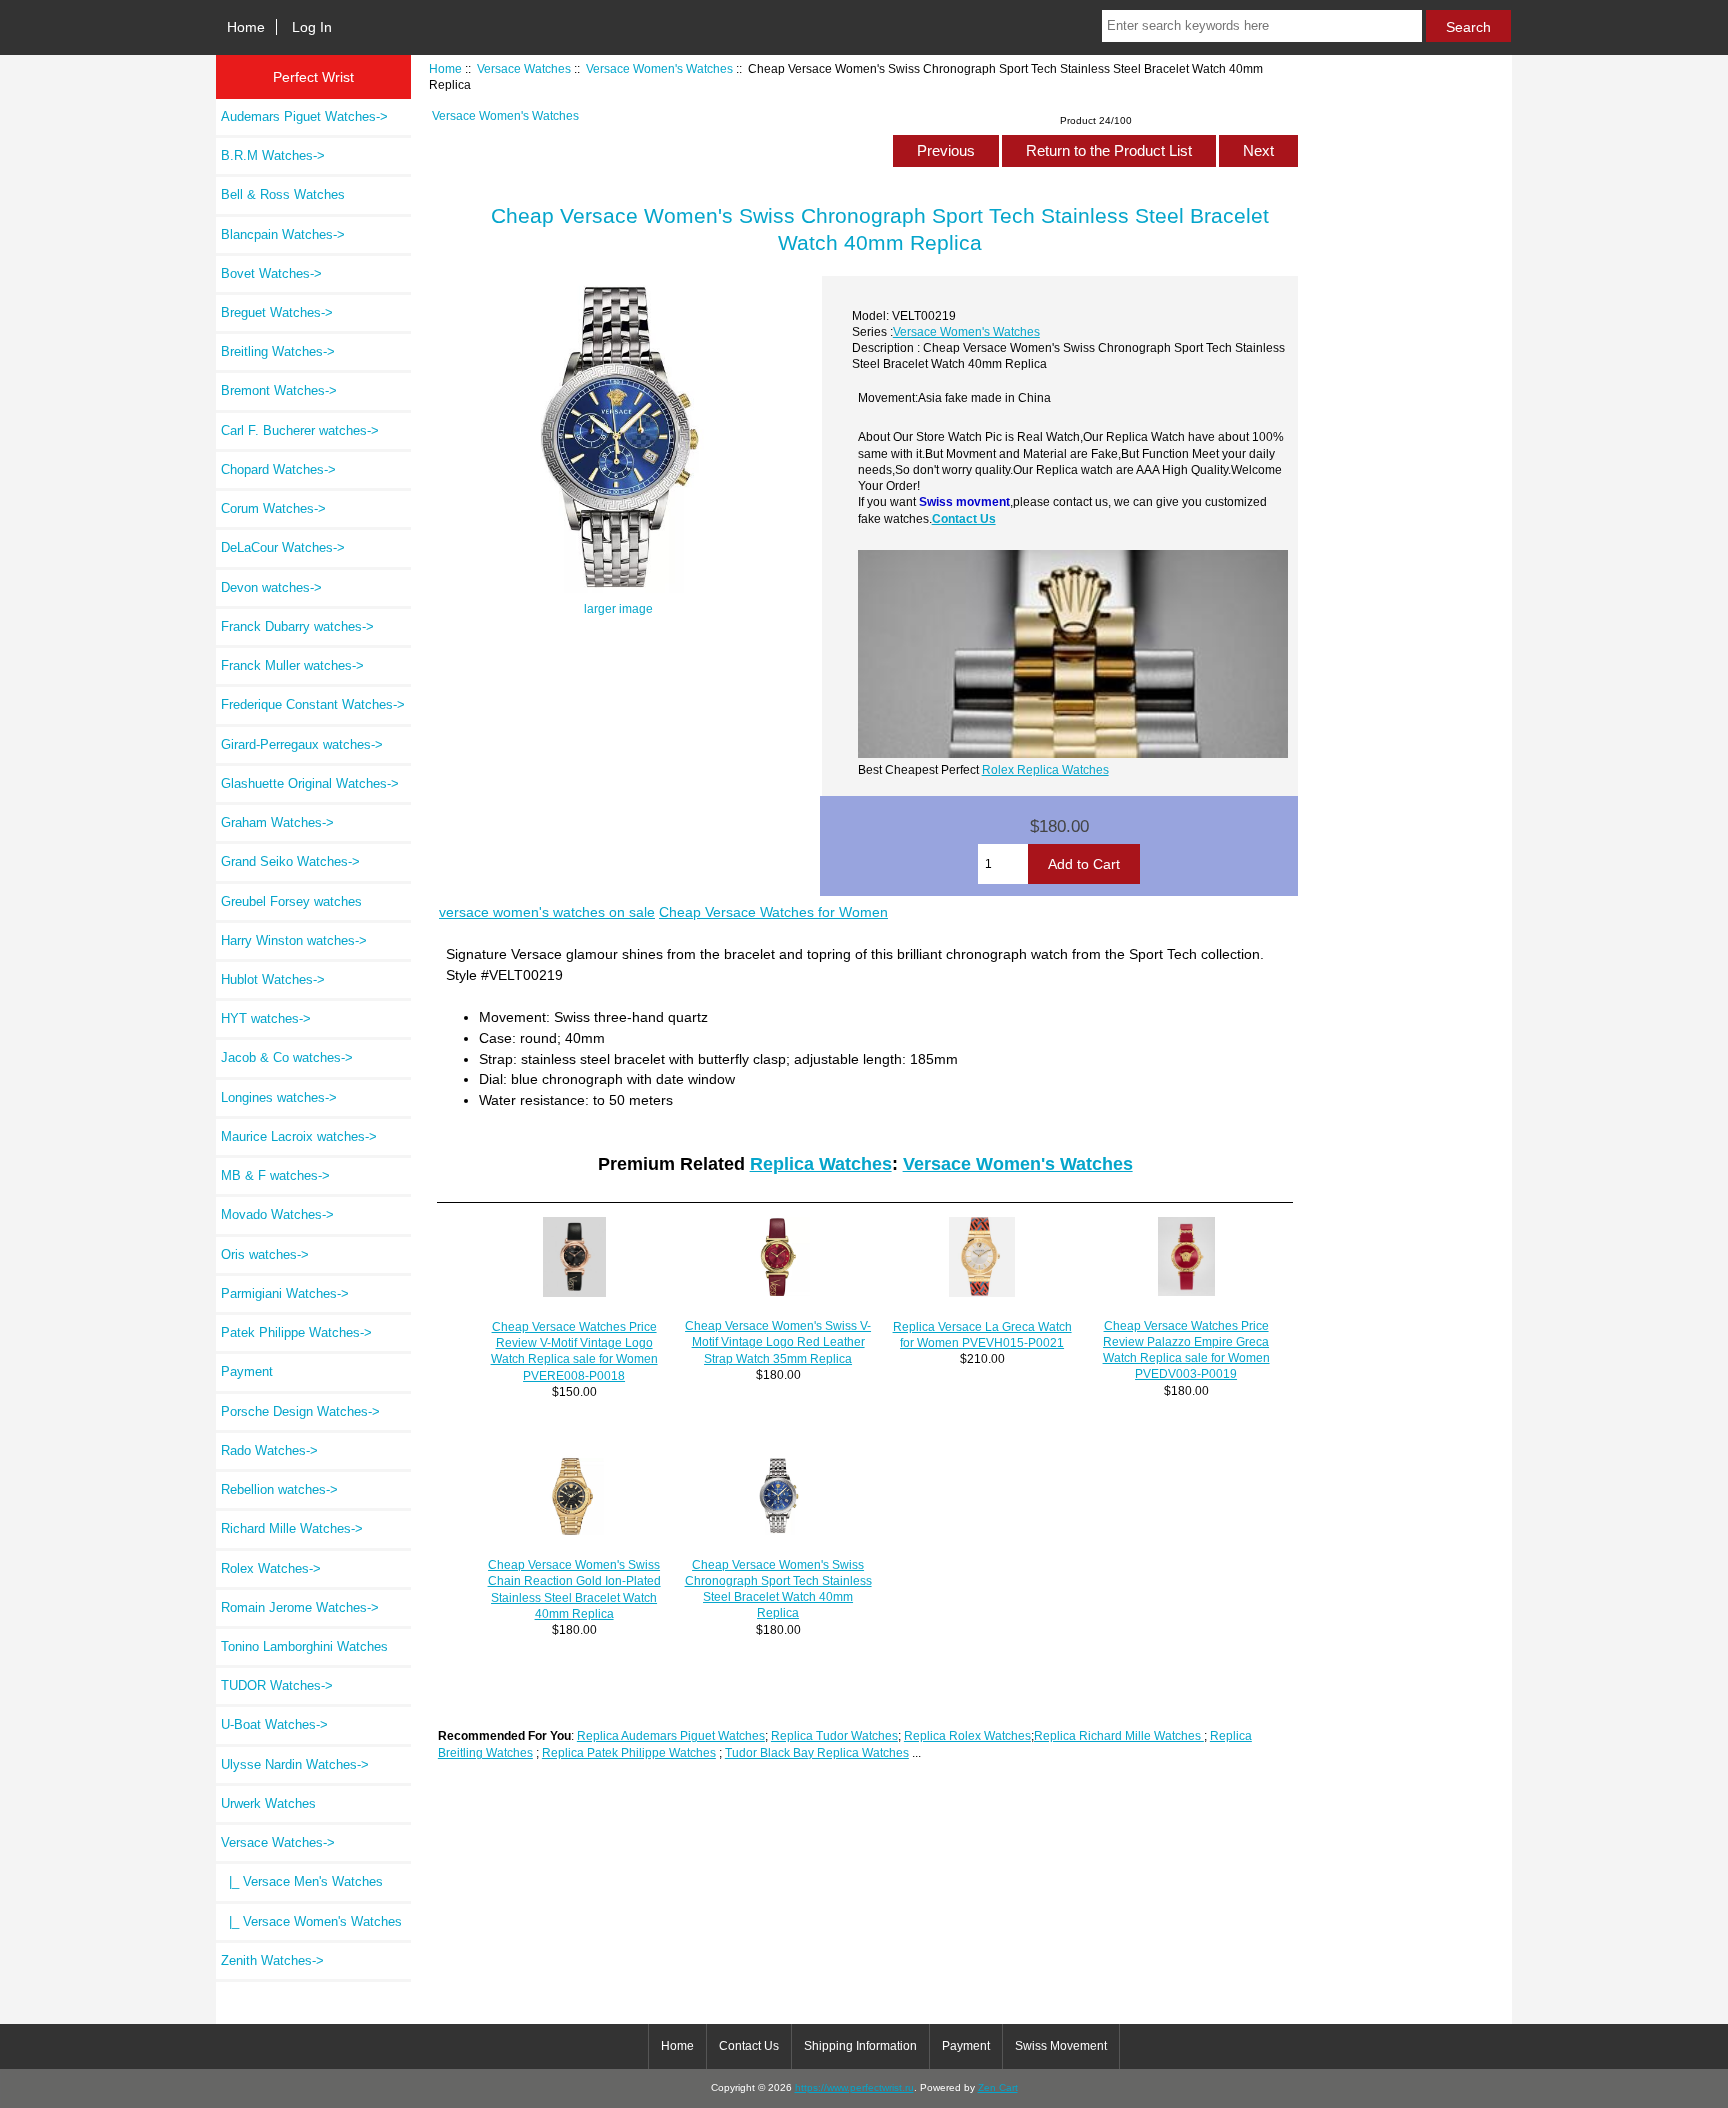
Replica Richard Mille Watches (1119, 1735)
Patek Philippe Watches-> (296, 1332)
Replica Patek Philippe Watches (629, 1752)
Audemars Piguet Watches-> (304, 116)
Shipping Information (860, 2046)
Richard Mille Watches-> (292, 1528)
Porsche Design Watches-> (300, 1411)
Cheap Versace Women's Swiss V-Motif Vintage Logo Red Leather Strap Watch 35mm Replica (778, 1341)
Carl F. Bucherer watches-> (300, 430)
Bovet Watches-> (271, 273)
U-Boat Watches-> (274, 1724)
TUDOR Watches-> (277, 1685)
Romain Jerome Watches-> (300, 1607)
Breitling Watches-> (278, 351)
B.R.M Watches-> (273, 155)
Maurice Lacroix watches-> (299, 1136)
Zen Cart (998, 2087)
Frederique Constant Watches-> (313, 704)
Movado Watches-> (277, 1214)
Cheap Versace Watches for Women (773, 912)
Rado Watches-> (269, 1450)
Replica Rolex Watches (967, 1735)
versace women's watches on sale (547, 912)
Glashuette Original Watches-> (310, 783)
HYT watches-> (266, 1018)
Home (246, 27)
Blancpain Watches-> (283, 234)
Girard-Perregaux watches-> (302, 744)
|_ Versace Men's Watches (302, 1881)
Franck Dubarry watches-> (297, 626)
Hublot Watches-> (273, 979)
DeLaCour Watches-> (283, 547)
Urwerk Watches (268, 1803)
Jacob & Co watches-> (287, 1057)
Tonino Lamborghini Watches (304, 1646)
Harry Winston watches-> (294, 940)
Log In (312, 27)
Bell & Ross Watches (283, 194)
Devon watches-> (271, 587)
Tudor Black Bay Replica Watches (817, 1752)
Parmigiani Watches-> (285, 1293)
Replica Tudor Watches (834, 1735)
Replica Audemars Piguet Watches (671, 1735)
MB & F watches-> (275, 1175)
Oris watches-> (265, 1254)
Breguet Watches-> (277, 312)
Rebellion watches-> (279, 1489)
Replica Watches (821, 1164)
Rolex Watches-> (271, 1568)
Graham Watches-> (277, 822)
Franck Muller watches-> (292, 665)
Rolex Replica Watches (1045, 769)
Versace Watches (524, 68)
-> (278, 1842)
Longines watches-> (279, 1097)
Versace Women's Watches (659, 68)
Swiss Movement (1061, 2046)
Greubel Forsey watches (291, 901)
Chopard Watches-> (278, 469)
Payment (247, 1371)
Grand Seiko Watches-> (290, 861)
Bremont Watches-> (279, 390)
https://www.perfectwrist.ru (854, 2087)
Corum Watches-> (273, 508)
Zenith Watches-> (272, 1960)
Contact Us (964, 518)
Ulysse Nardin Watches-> (295, 1764)
